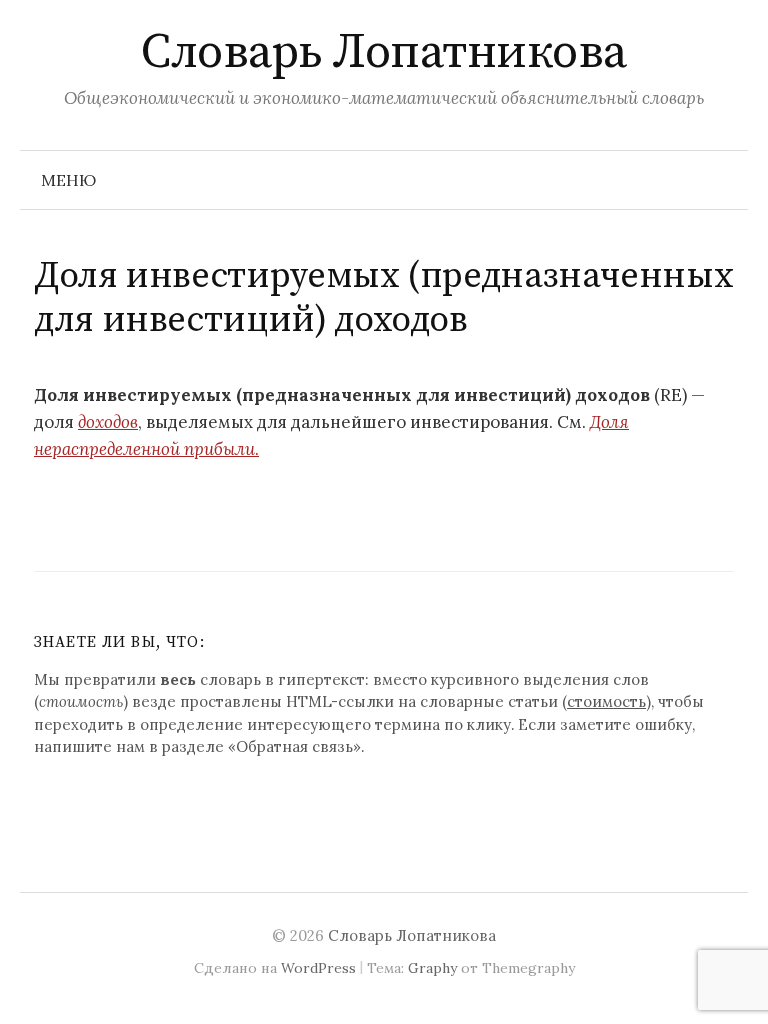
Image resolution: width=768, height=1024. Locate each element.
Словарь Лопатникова (384, 53)
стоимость (606, 701)
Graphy (432, 968)
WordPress (318, 968)
